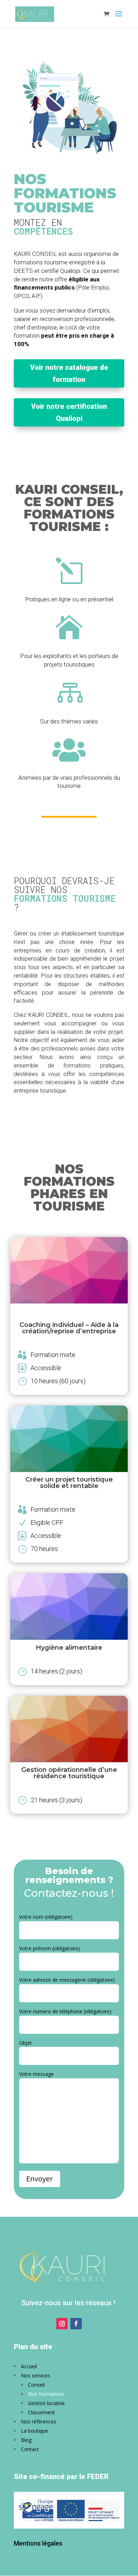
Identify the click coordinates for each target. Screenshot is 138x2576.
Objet (25, 2043)
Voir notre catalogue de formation (69, 373)
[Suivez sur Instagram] (62, 2324)
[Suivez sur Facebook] (76, 2324)
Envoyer (40, 2179)
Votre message (36, 2074)
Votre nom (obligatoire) (46, 1917)
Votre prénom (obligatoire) (50, 1948)
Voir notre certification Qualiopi (69, 412)
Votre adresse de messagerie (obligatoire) (67, 1980)
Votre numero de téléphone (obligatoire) (65, 2011)
